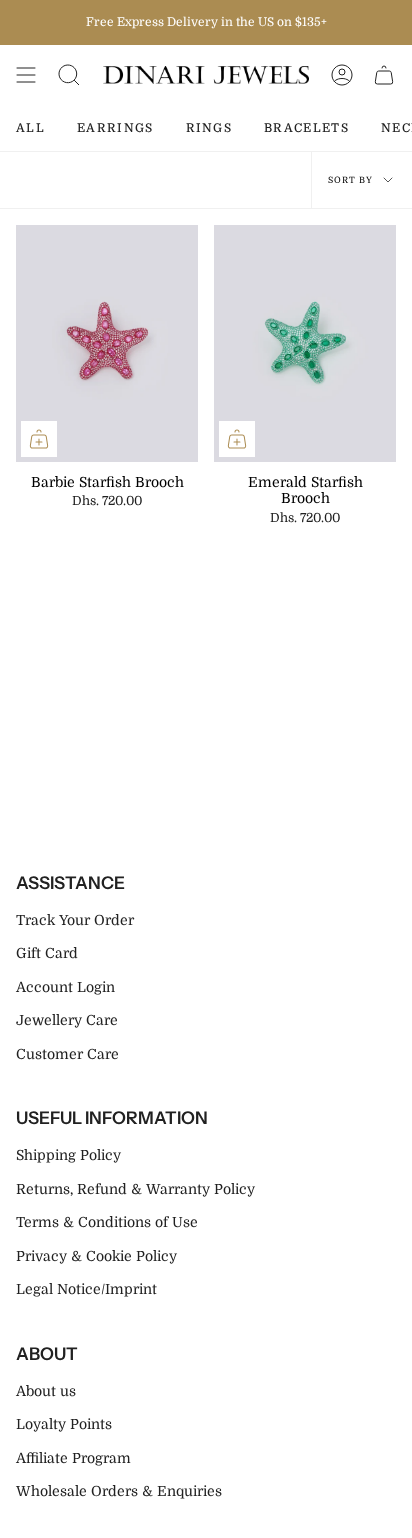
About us (46, 1391)
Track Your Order (75, 920)
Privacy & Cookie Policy (96, 1256)
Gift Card (47, 953)
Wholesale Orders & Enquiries (119, 1491)
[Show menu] (26, 75)
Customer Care (67, 1054)
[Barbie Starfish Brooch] (107, 343)
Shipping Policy (68, 1155)
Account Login (65, 987)
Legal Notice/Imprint (86, 1289)
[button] (69, 75)
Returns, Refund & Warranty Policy (135, 1189)
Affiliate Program (73, 1458)
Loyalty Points (64, 1424)
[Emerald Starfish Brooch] (305, 343)
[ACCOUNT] (342, 75)
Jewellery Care (67, 1020)
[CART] (384, 75)
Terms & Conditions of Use (107, 1222)
